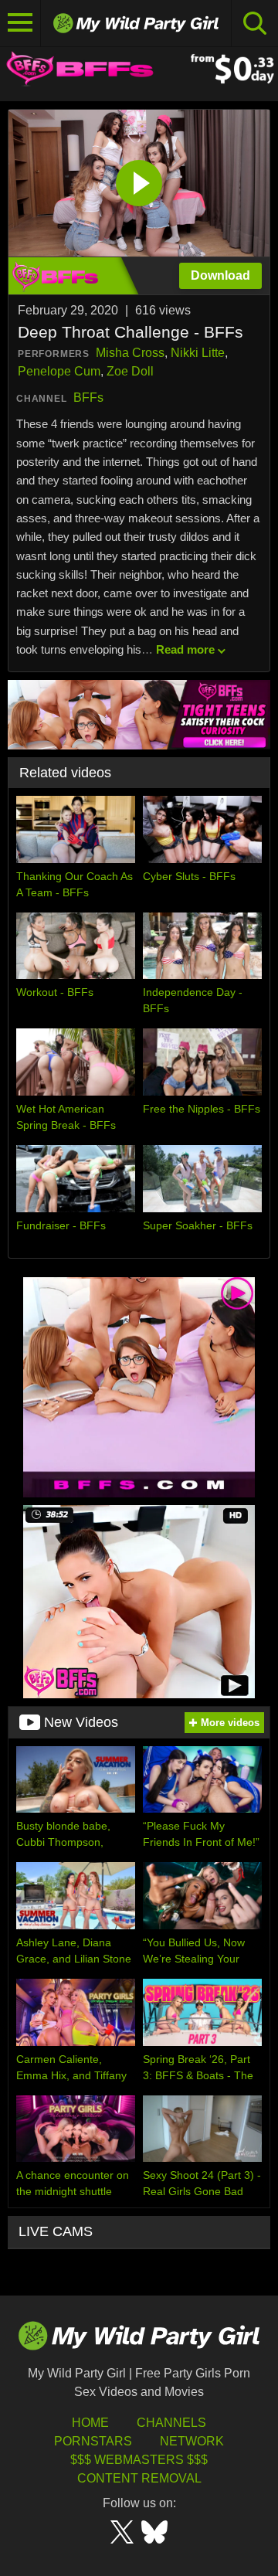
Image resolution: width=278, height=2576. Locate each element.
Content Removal (139, 2478)
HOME (90, 2423)
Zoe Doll (130, 371)
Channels (171, 2423)
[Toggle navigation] (20, 23)
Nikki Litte (198, 353)
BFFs (88, 398)
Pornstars (93, 2441)
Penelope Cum (59, 371)
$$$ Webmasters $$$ (139, 2460)
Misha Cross (130, 353)
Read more (185, 649)
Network (192, 2441)
